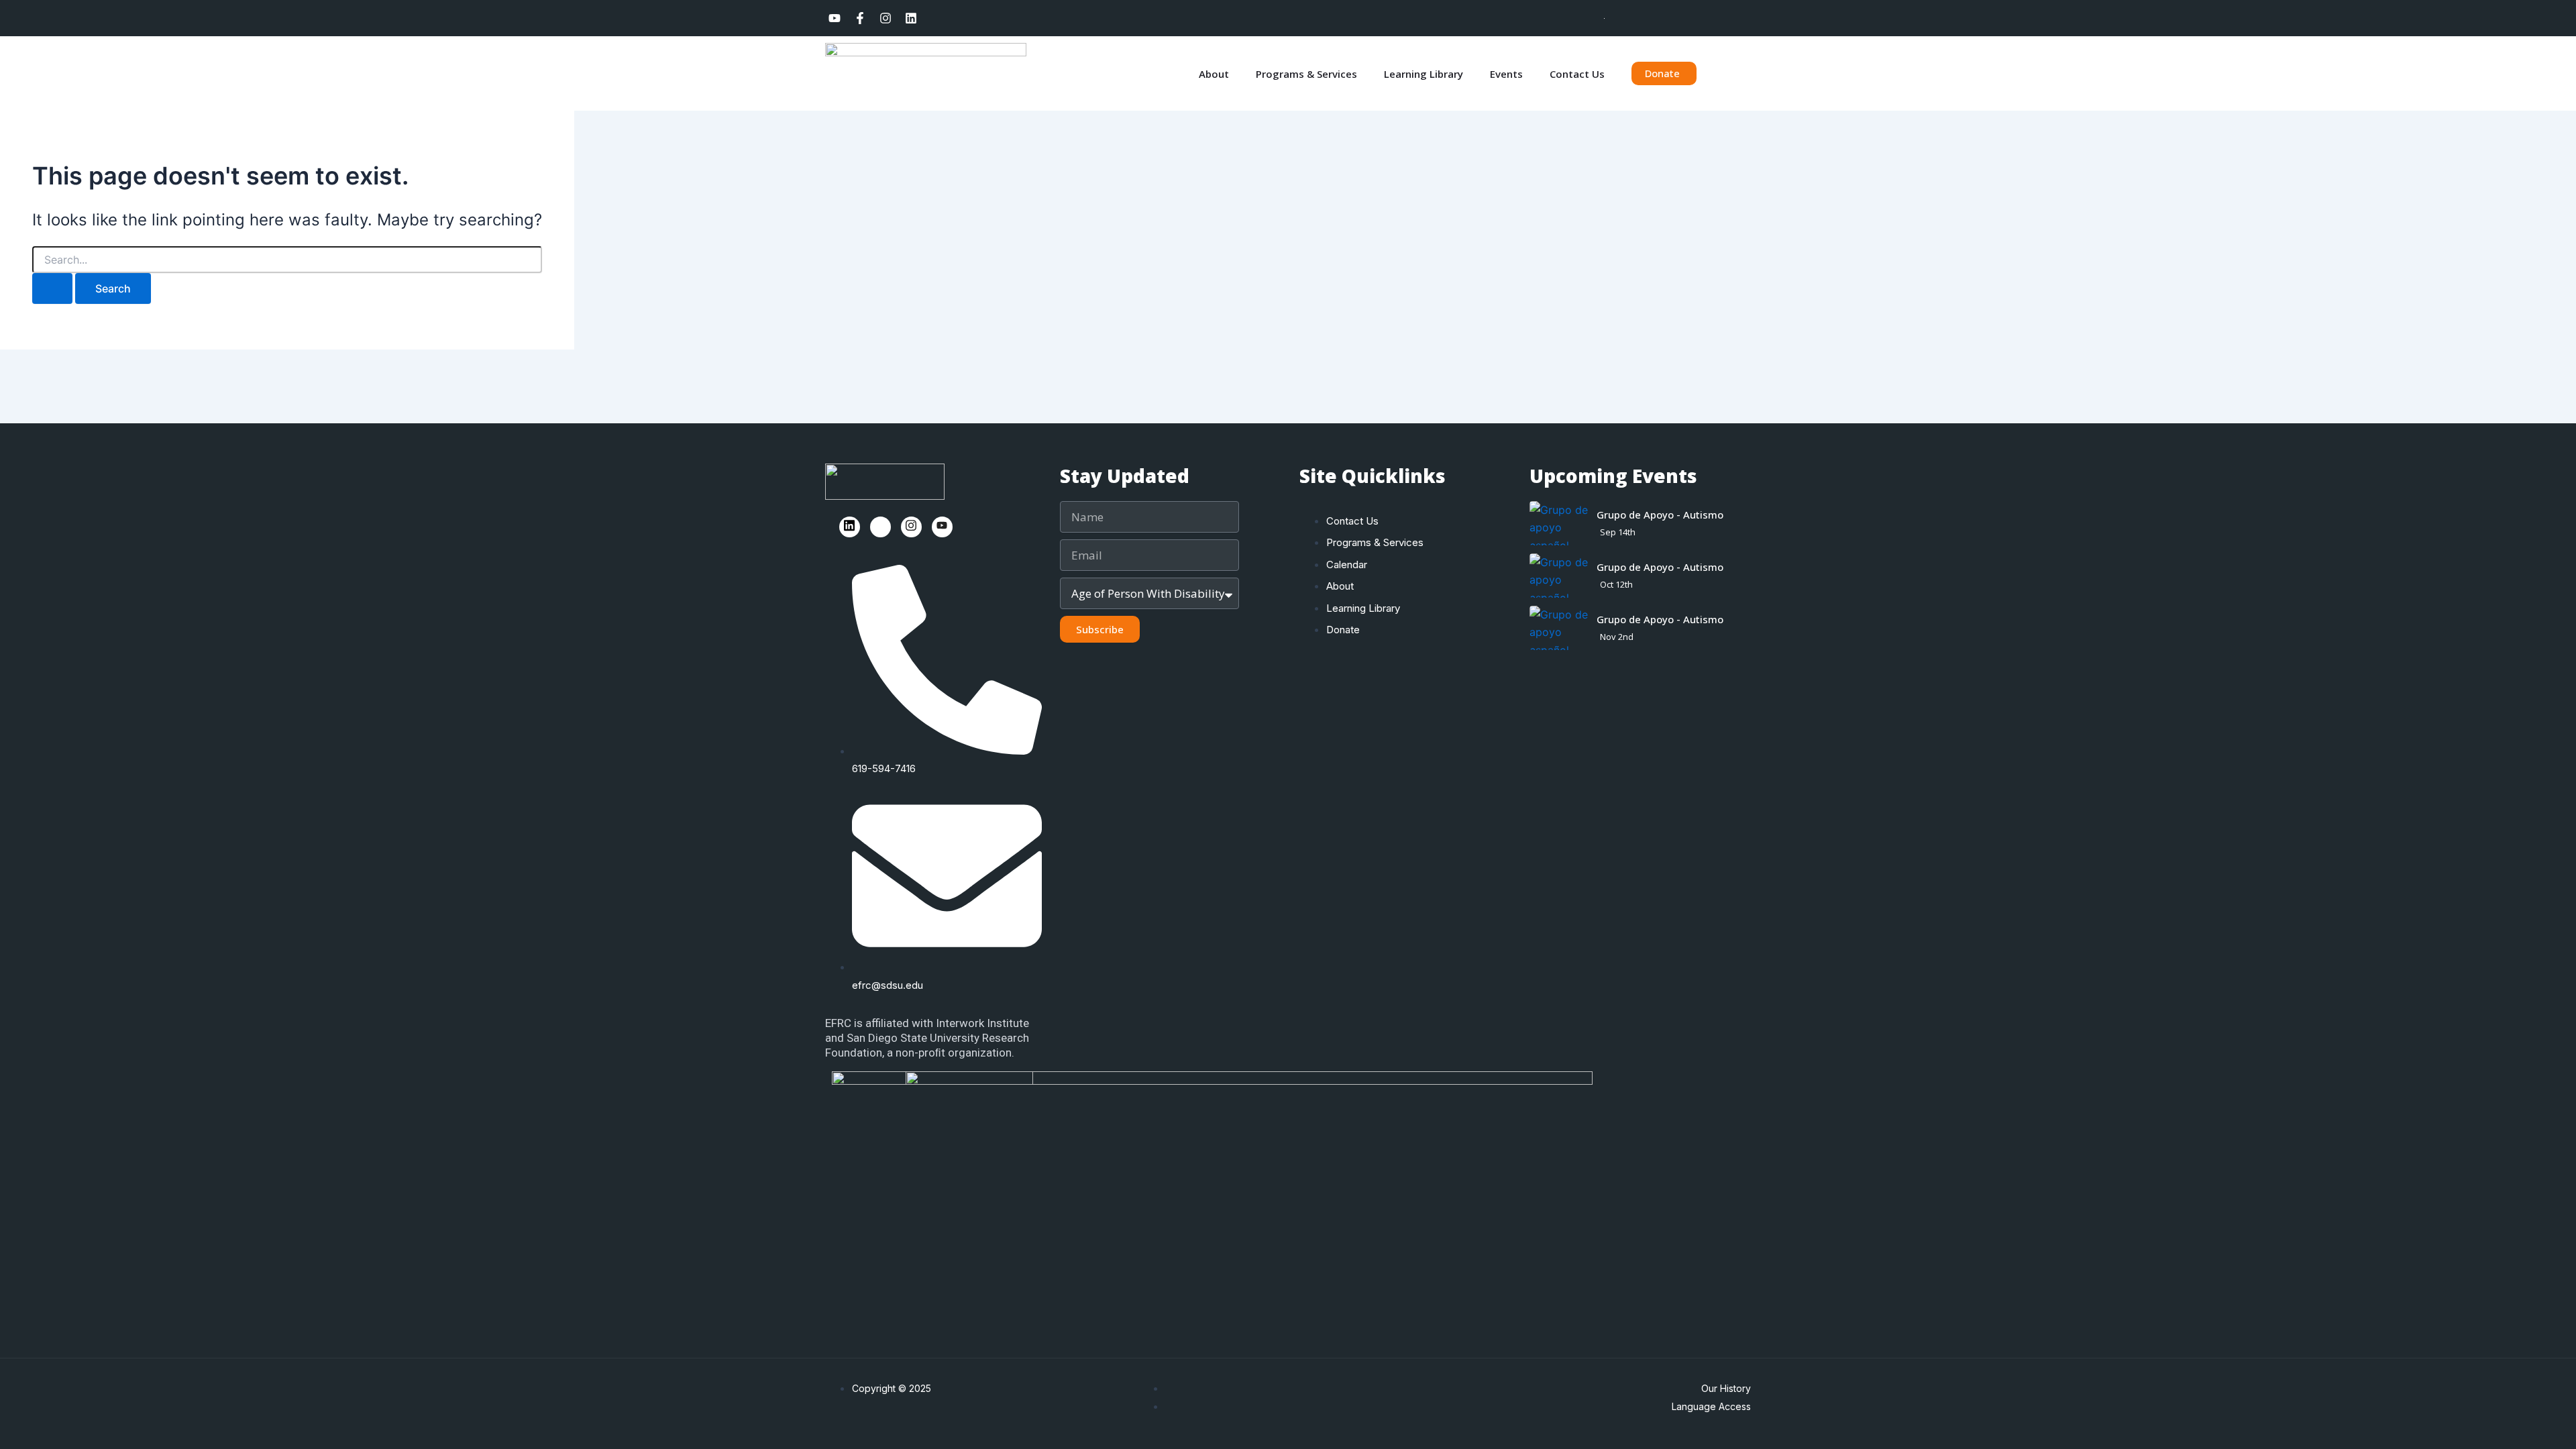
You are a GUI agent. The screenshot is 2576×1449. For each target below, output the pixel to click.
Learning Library (1424, 74)
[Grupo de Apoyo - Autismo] (1560, 523)
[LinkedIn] (850, 527)
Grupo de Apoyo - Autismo (1660, 515)
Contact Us (1577, 74)
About (1214, 74)
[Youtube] (942, 527)
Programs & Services (1306, 74)
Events (1506, 74)
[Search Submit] (52, 288)
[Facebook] (880, 527)
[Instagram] (911, 527)
